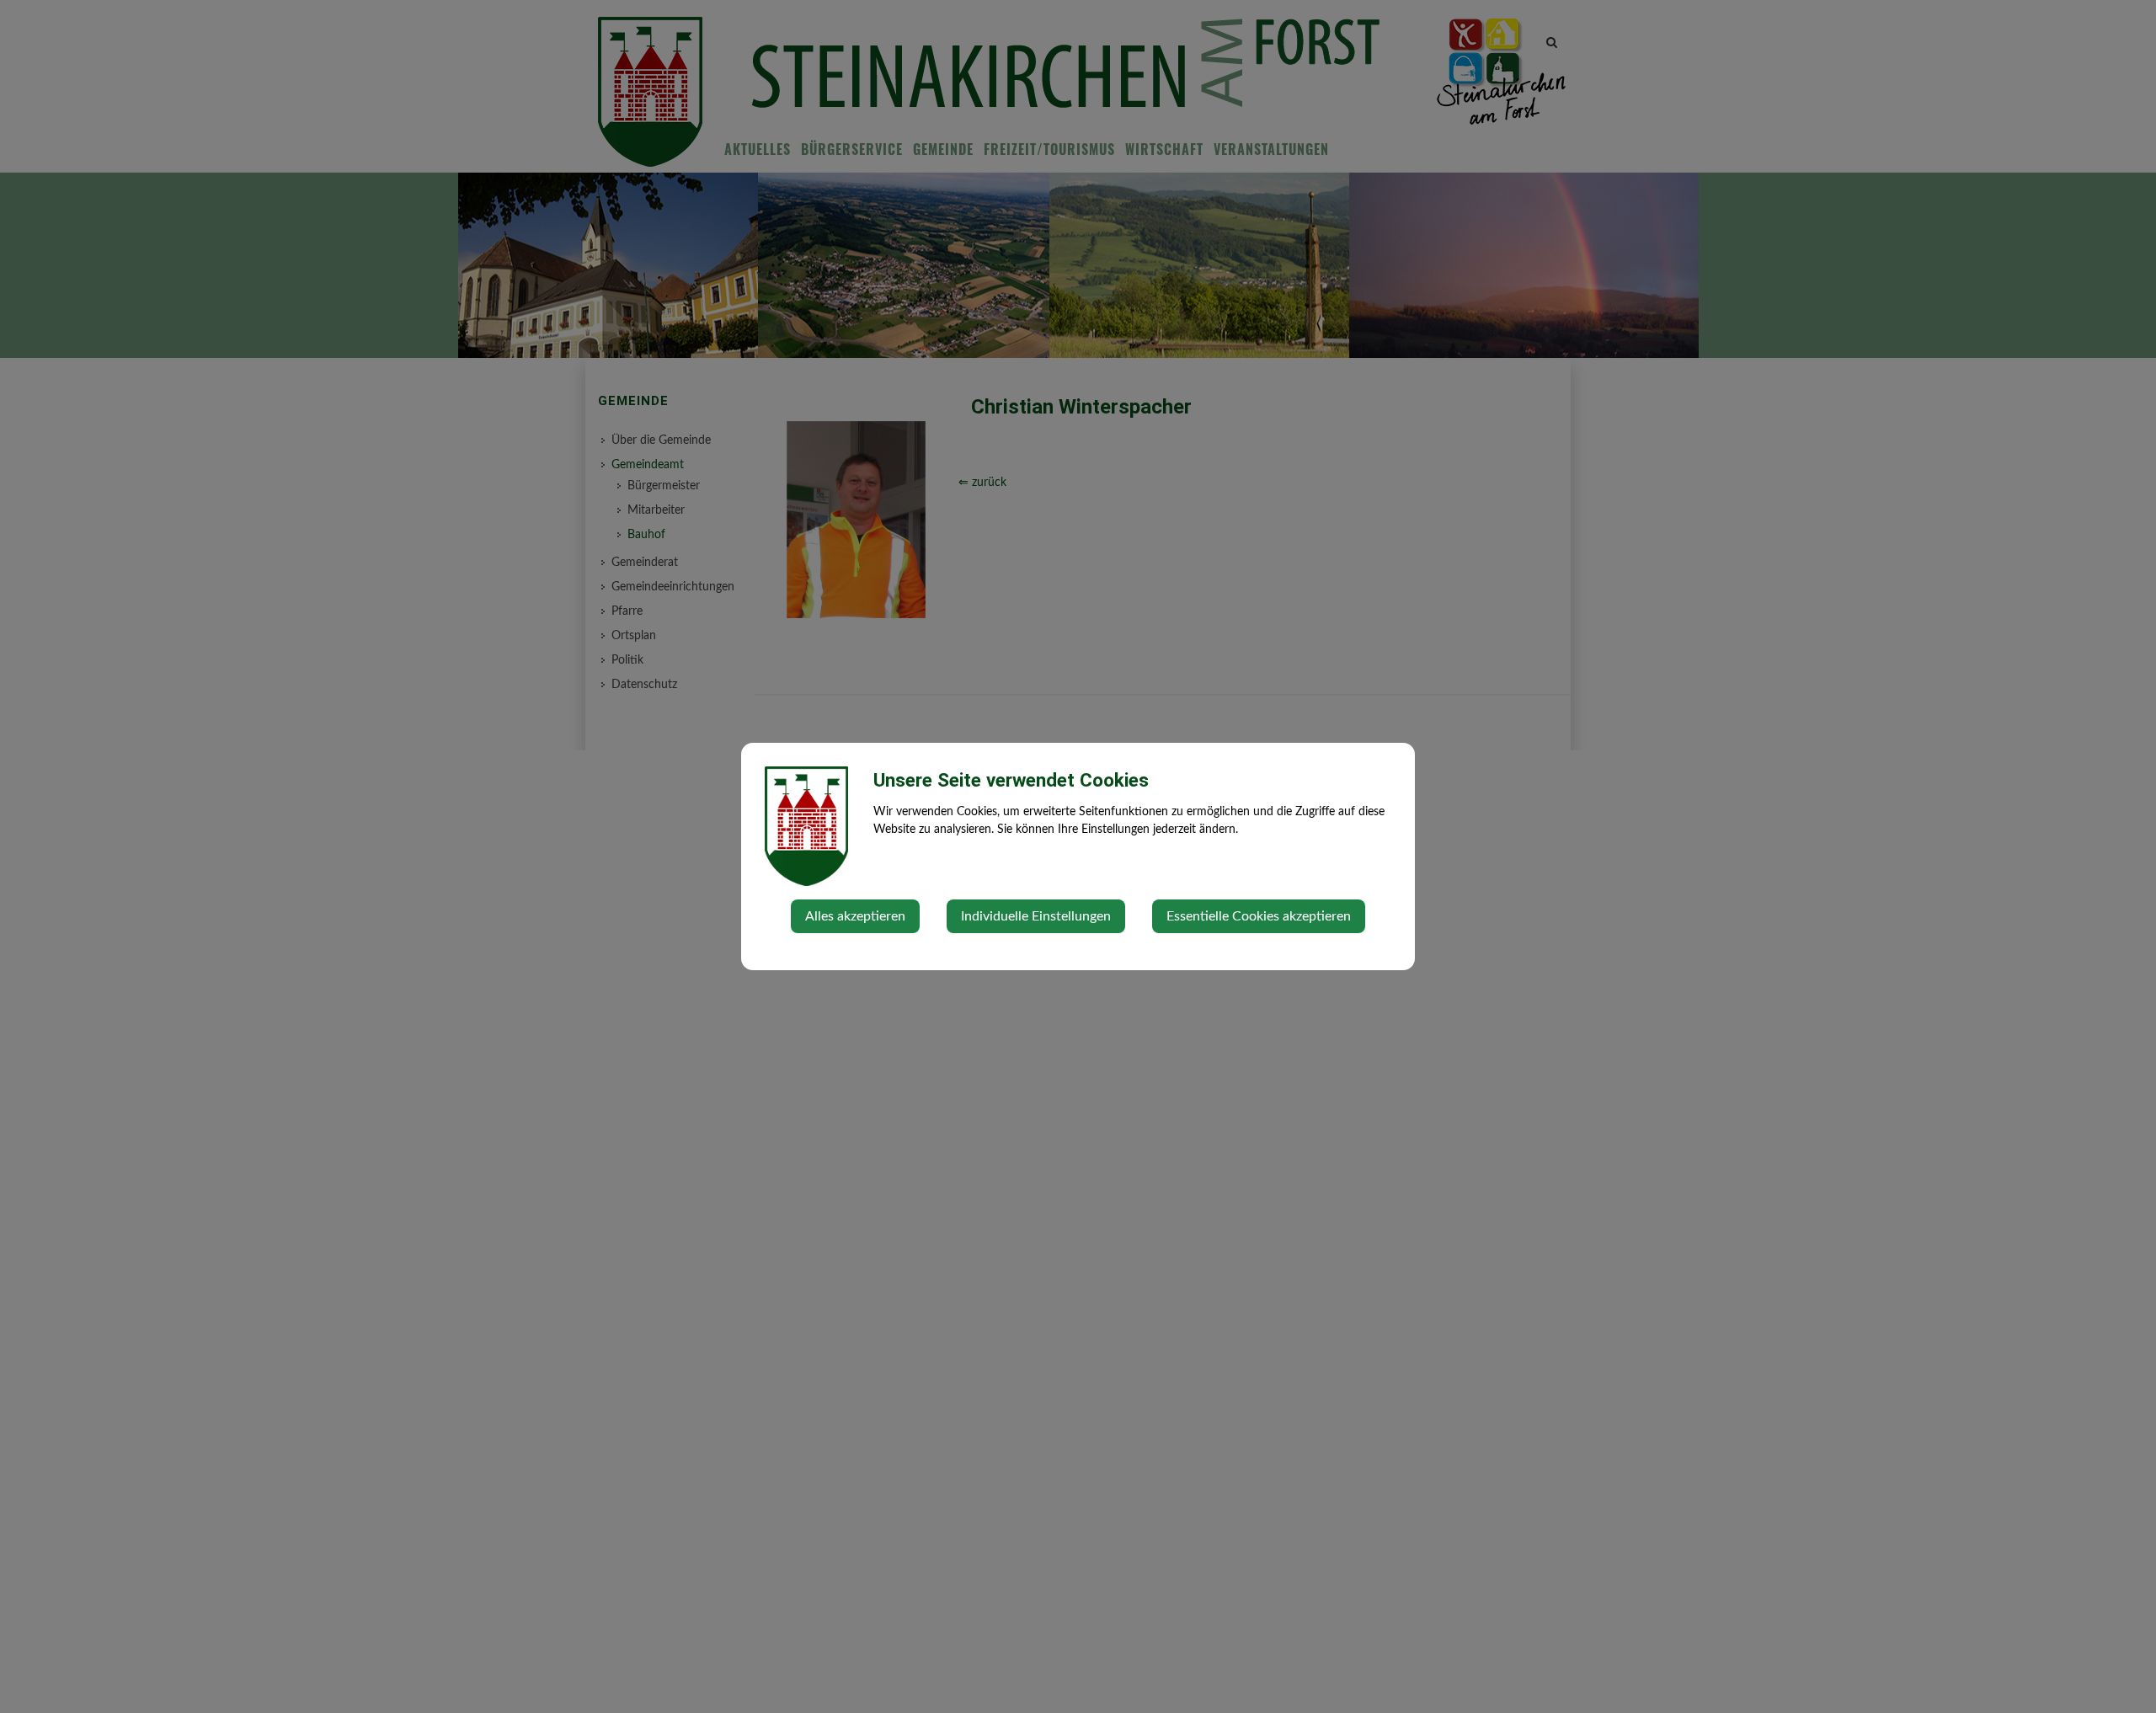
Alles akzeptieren (855, 916)
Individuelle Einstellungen (1036, 916)
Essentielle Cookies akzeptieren (1259, 916)
